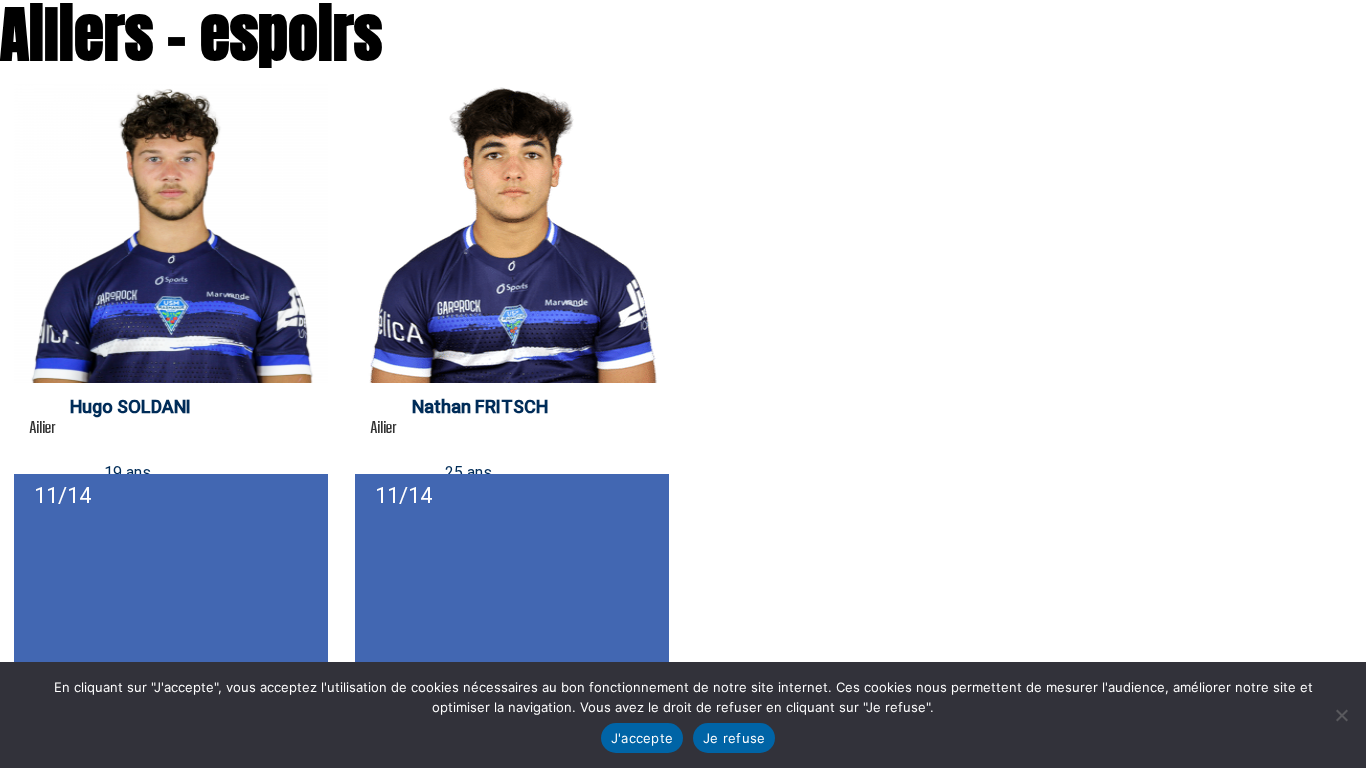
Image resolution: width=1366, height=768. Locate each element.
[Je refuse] (1341, 715)
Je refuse (734, 738)
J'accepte (642, 738)
